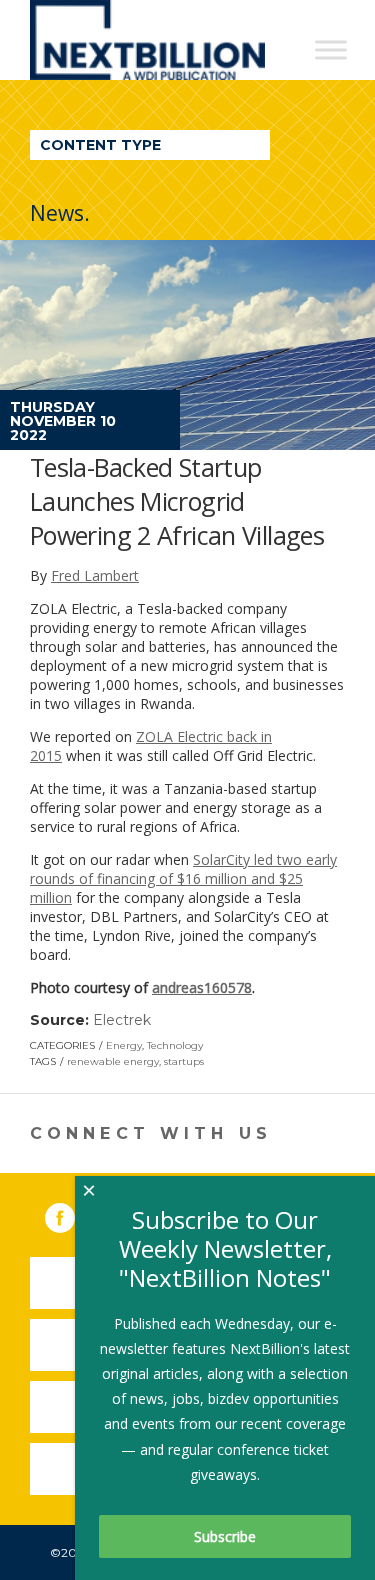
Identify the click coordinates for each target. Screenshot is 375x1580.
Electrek (122, 1020)
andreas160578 (202, 987)
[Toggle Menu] (331, 49)
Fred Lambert (95, 575)
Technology (175, 1045)
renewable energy (113, 1061)
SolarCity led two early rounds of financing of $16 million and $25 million (183, 878)
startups (184, 1061)
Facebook (74, 1214)
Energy (124, 1045)
